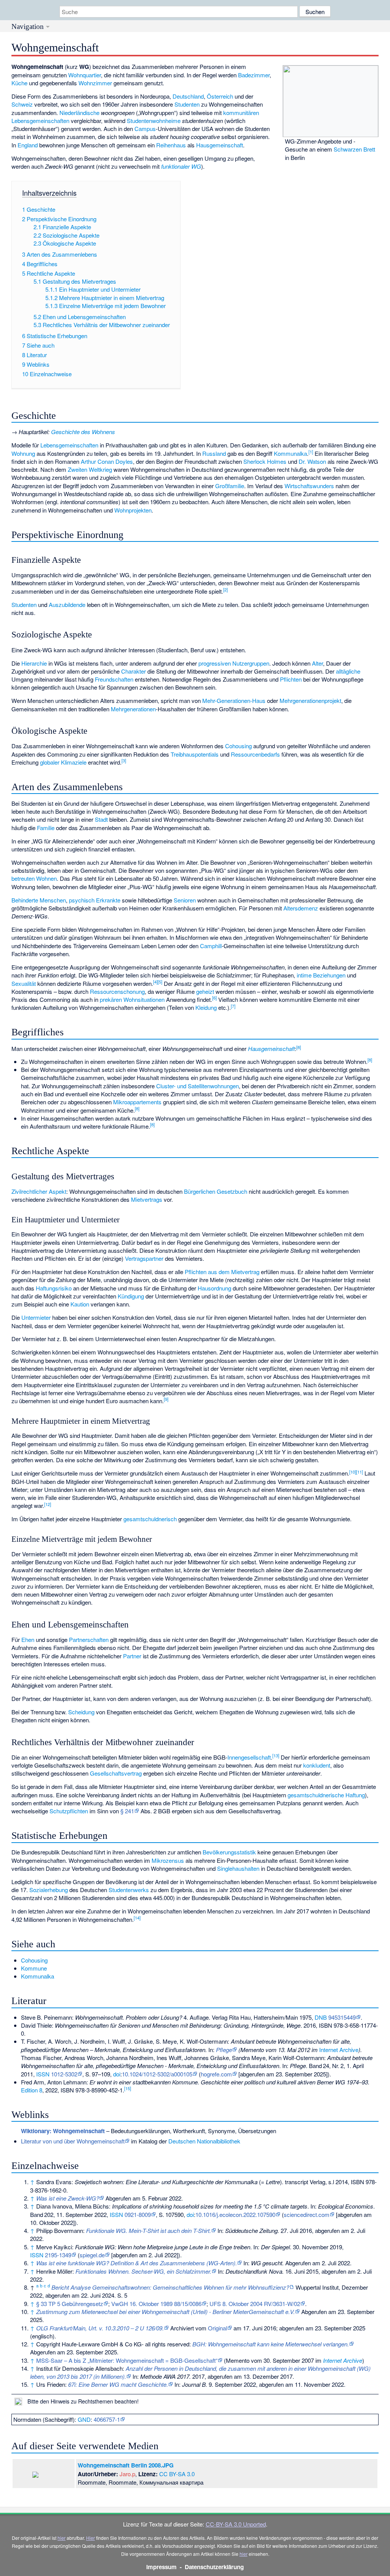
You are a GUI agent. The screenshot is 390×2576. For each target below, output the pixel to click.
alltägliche (348, 671)
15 (128, 2088)
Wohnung (23, 453)
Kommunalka (290, 453)
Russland (214, 453)
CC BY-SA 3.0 (177, 2474)
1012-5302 (64, 2074)
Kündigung (131, 1296)
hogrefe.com (216, 2074)
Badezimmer (254, 75)
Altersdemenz (301, 908)
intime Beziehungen (321, 975)
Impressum (161, 2567)
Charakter (133, 671)
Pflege (224, 2050)
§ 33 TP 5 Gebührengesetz (70, 2304)
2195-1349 (58, 2255)
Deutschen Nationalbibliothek (204, 2141)
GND (84, 2419)
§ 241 (127, 1811)
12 (48, 1504)
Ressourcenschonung (117, 991)
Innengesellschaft (249, 1757)
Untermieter (36, 1317)
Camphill (211, 946)
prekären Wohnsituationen (132, 999)
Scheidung (81, 1712)
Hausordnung (214, 1288)
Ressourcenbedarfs (255, 754)
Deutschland (188, 96)
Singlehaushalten (238, 1868)
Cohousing (238, 746)
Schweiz (22, 104)
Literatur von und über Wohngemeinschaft (73, 2141)
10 (353, 1472)
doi (117, 2074)
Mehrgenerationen (133, 709)
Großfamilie (230, 486)
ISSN (43, 2074)
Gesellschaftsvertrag (116, 1773)
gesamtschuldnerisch (150, 1519)
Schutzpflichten (69, 1811)
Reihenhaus (171, 145)
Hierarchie (34, 663)
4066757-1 (107, 2419)
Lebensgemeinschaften (69, 445)
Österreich (220, 96)
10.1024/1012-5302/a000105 (157, 2074)
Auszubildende (67, 604)
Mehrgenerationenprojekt (310, 700)
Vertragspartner (144, 1258)
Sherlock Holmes (265, 461)
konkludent (317, 1765)
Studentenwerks (129, 1890)
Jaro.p (127, 2474)
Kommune (34, 1968)
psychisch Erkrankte (95, 900)
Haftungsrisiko (54, 1288)
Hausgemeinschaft (220, 145)
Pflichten (291, 679)
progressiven (215, 663)
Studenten (187, 104)
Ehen (28, 1639)
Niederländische (79, 113)
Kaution (80, 1304)
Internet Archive (339, 2050)
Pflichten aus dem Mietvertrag (222, 1272)
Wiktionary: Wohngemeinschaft (63, 2131)
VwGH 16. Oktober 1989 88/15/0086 (156, 2304)
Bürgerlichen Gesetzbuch (216, 1191)
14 (137, 1918)
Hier (90, 2538)
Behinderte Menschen (39, 900)
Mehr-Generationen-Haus (234, 700)
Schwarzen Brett (354, 149)
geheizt (205, 991)
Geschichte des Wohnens (83, 432)
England (28, 145)
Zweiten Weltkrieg (90, 469)
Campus (145, 129)
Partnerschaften (89, 1639)
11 (360, 1472)
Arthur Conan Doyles (107, 461)
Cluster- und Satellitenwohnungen (197, 1086)
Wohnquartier (85, 75)
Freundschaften (114, 679)
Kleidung (206, 1007)
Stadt (101, 819)
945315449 (342, 2017)
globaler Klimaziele (63, 762)
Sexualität (24, 983)
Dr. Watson (312, 461)
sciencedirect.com (307, 2214)
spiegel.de (92, 2255)
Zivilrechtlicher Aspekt (39, 1191)
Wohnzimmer (95, 83)
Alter (317, 663)
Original (217, 2328)
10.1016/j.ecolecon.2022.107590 (235, 2214)
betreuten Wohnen (34, 878)
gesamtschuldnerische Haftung (326, 1795)
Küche (19, 83)
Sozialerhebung (49, 1890)
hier (62, 2538)
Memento (252, 2050)
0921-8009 (138, 2214)
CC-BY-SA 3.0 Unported (236, 2524)
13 (276, 1755)
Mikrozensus (168, 1860)
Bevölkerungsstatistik (229, 1852)
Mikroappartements (137, 1102)
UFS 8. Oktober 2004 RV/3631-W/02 (255, 2304)
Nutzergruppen (251, 663)
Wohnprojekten (133, 510)
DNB (321, 2017)
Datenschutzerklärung (214, 2567)
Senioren (185, 900)
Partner (132, 1656)
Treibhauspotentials (195, 754)
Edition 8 (32, 2090)
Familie (46, 828)
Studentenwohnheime (154, 121)
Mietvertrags (147, 1199)
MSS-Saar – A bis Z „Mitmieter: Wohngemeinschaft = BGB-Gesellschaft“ (127, 2360)
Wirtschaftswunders (309, 486)
